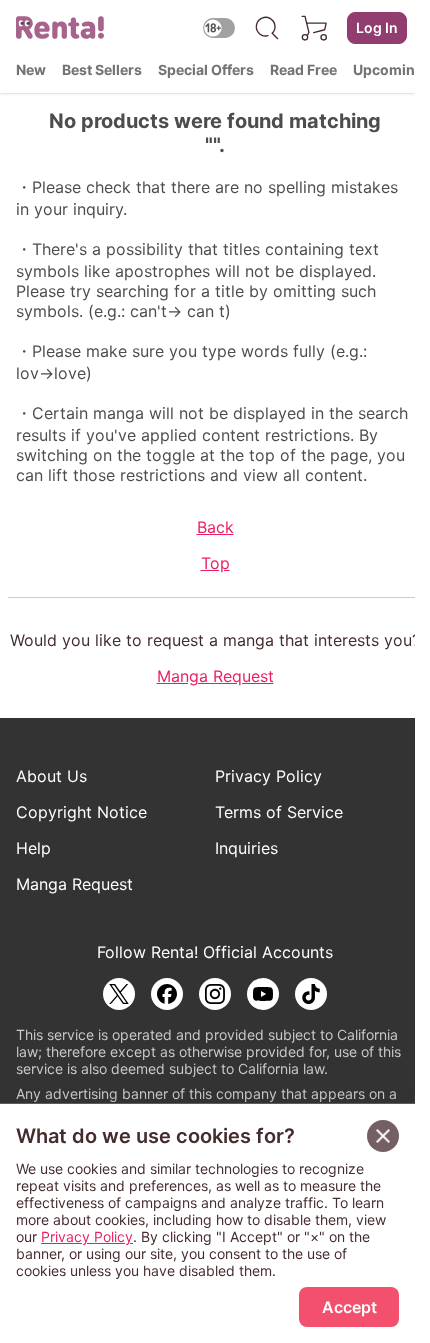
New (31, 69)
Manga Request (215, 676)
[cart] (315, 28)
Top (215, 563)
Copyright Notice (81, 812)
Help (33, 848)
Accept (349, 1307)
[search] (267, 28)
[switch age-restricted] (219, 27)
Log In (377, 27)
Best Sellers (102, 69)
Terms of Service (279, 812)
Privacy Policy (268, 776)
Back (215, 527)
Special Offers (206, 69)
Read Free (303, 69)
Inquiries (246, 848)
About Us (51, 776)
